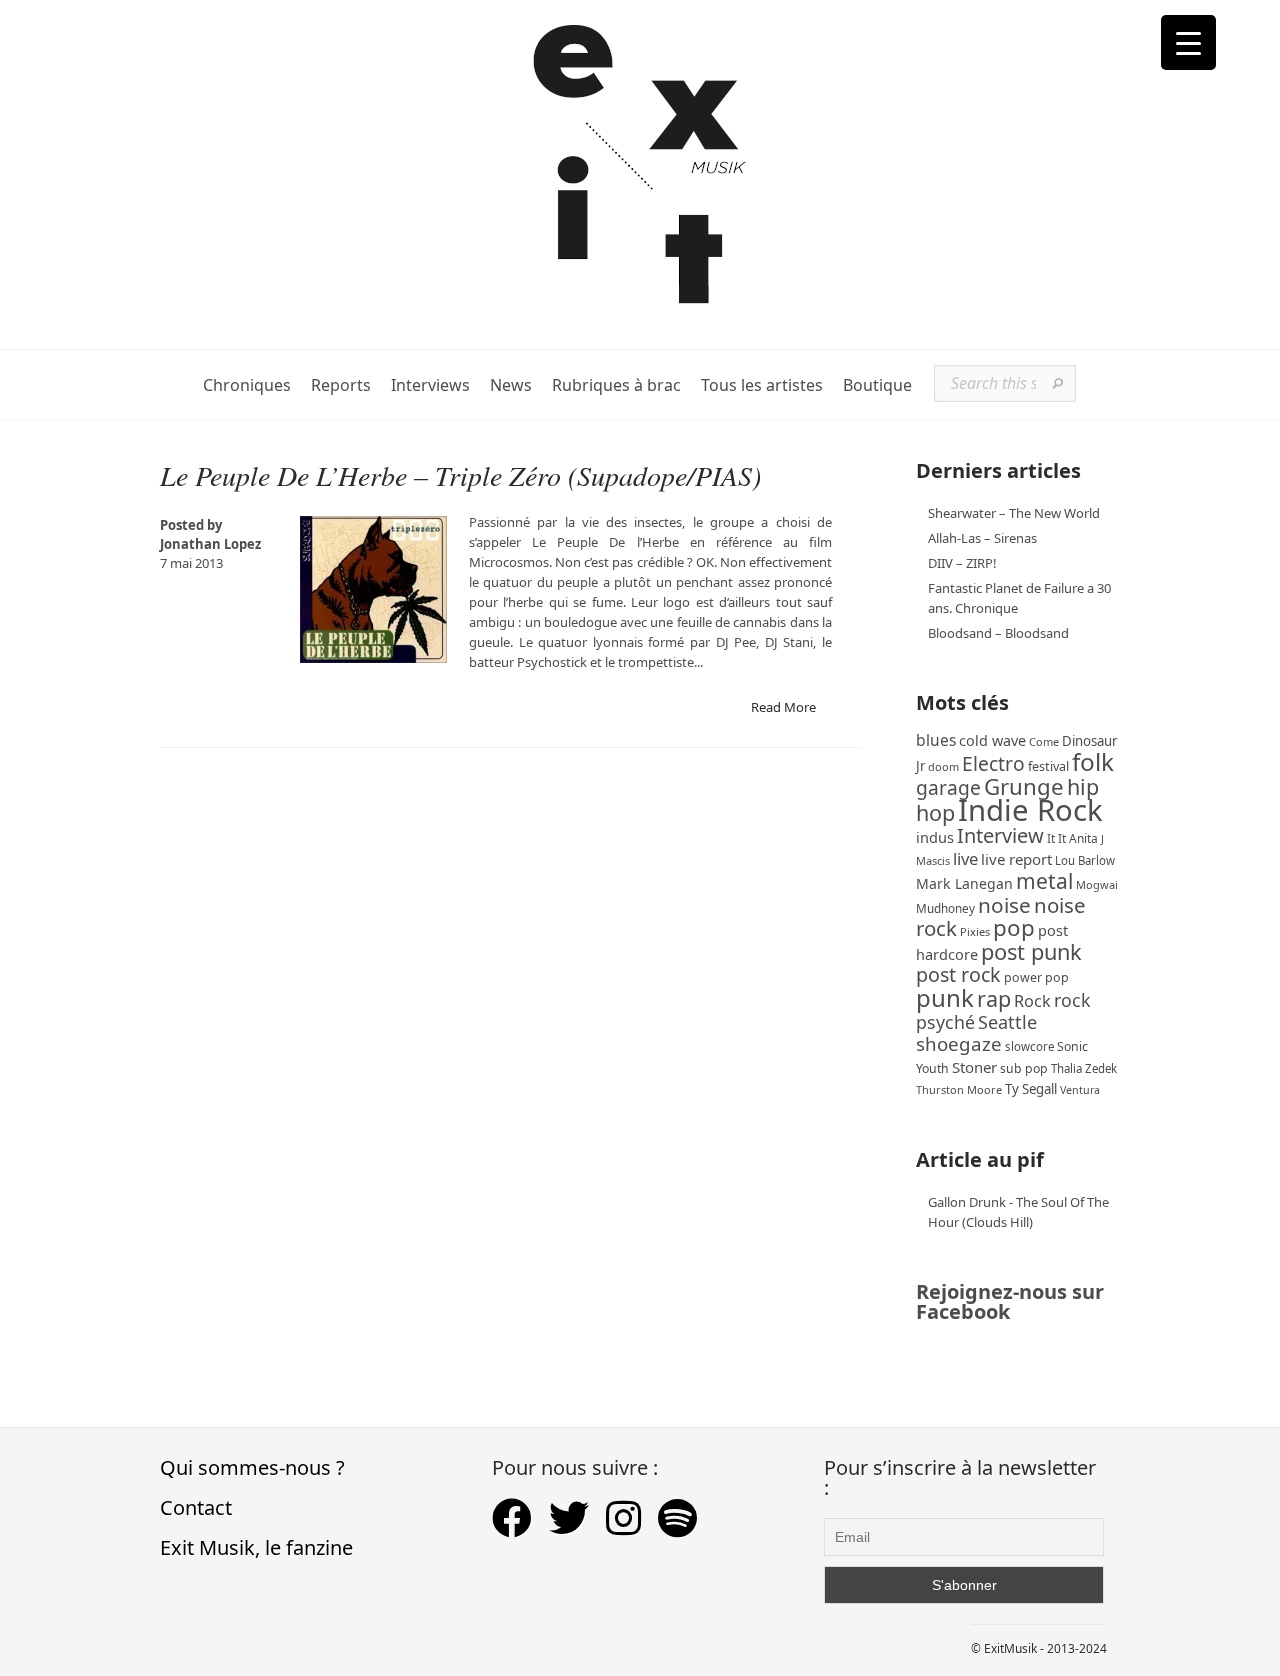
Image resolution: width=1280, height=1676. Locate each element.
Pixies (975, 931)
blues (936, 740)
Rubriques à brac (616, 385)
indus (935, 837)
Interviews (430, 385)
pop (1014, 927)
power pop (1036, 977)
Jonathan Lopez (210, 544)
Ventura (1080, 1090)
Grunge (1024, 786)
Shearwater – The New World (1014, 513)
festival (1048, 766)
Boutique (877, 385)
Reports (341, 385)
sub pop (1024, 1068)
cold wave (992, 740)
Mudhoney (945, 908)
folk (1093, 761)
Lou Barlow (1085, 860)
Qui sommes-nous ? (252, 1467)
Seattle (1007, 1022)
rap (994, 998)
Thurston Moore (959, 1089)
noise (1004, 905)
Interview (1000, 835)
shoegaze (959, 1043)
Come (1044, 741)
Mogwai (1097, 884)
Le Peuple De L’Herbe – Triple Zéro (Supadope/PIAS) (460, 475)
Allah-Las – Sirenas (982, 538)
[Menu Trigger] (1188, 42)
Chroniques (247, 385)
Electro (993, 763)
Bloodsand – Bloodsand (998, 633)
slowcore (1029, 1046)
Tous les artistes (762, 385)
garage (948, 787)
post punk (1031, 951)
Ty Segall (1031, 1089)
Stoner (974, 1067)
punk (945, 997)
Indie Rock (1030, 810)
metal (1044, 881)
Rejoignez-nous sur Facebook (1010, 1301)
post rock (958, 974)
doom (943, 766)
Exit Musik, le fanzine (256, 1547)
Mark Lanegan (964, 883)
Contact (196, 1507)
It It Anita (1072, 838)
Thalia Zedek (1084, 1068)
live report (1016, 859)
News (511, 385)
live (965, 858)
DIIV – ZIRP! (962, 563)
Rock (1032, 1001)
